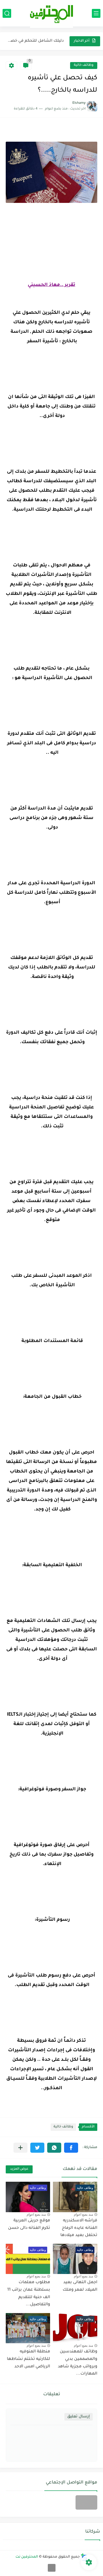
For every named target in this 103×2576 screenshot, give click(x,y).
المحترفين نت (27, 2557)
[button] (71, 2148)
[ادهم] (52, 2568)
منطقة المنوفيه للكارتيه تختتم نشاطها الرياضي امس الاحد (28, 2359)
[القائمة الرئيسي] (96, 13)
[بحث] (7, 13)
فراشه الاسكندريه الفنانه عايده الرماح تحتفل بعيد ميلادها (79, 2228)
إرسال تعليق (79, 2417)
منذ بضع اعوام (83, 2214)
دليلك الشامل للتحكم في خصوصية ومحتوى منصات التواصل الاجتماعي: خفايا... (35, 41)
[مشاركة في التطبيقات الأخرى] (20, 2148)
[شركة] (86, 2502)
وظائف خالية (84, 65)
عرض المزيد (19, 2169)
